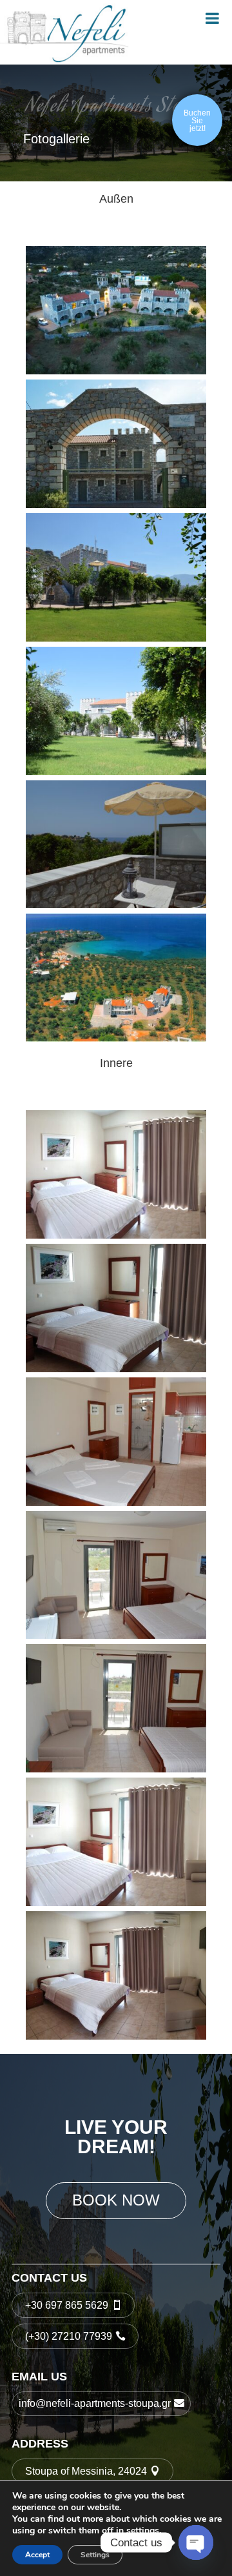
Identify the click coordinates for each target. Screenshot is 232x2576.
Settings (95, 2555)
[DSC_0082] (116, 1636)
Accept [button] (37, 2555)
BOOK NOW (116, 2200)
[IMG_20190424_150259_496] (116, 505)
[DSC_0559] (116, 906)
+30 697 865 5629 (67, 2305)
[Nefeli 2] (116, 1039)
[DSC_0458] (116, 1503)
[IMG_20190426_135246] (116, 1370)
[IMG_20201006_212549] (116, 372)
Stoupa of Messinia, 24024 (86, 2471)
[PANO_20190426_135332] (116, 1903)
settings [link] (143, 2530)
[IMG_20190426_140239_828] (116, 1236)
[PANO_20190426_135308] (116, 2037)
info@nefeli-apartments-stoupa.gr (95, 2403)
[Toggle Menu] (212, 18)
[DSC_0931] (116, 639)
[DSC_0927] (116, 773)
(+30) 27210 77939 (69, 2336)
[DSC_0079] (116, 1770)
